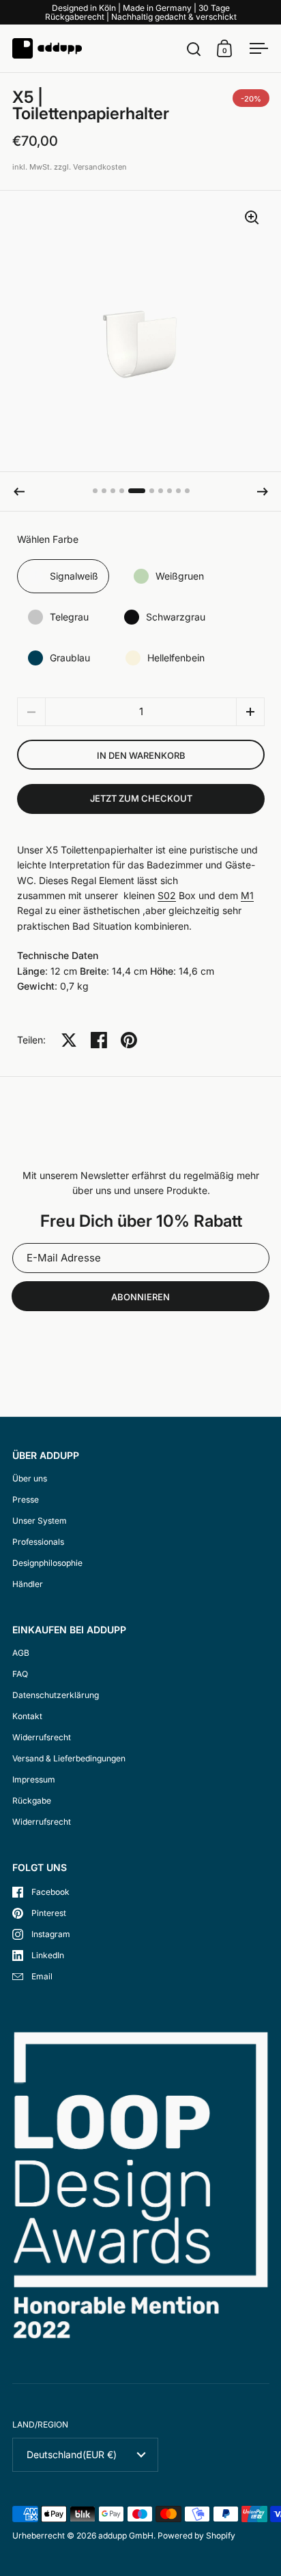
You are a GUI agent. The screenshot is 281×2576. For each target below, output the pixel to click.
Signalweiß (74, 576)
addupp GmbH (126, 2535)
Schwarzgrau (176, 617)
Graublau (70, 658)
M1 (247, 895)
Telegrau (69, 617)
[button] (19, 492)
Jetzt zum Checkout (141, 798)
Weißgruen (180, 576)
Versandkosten (100, 167)
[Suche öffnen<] (194, 49)
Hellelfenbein (176, 658)
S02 (167, 895)
